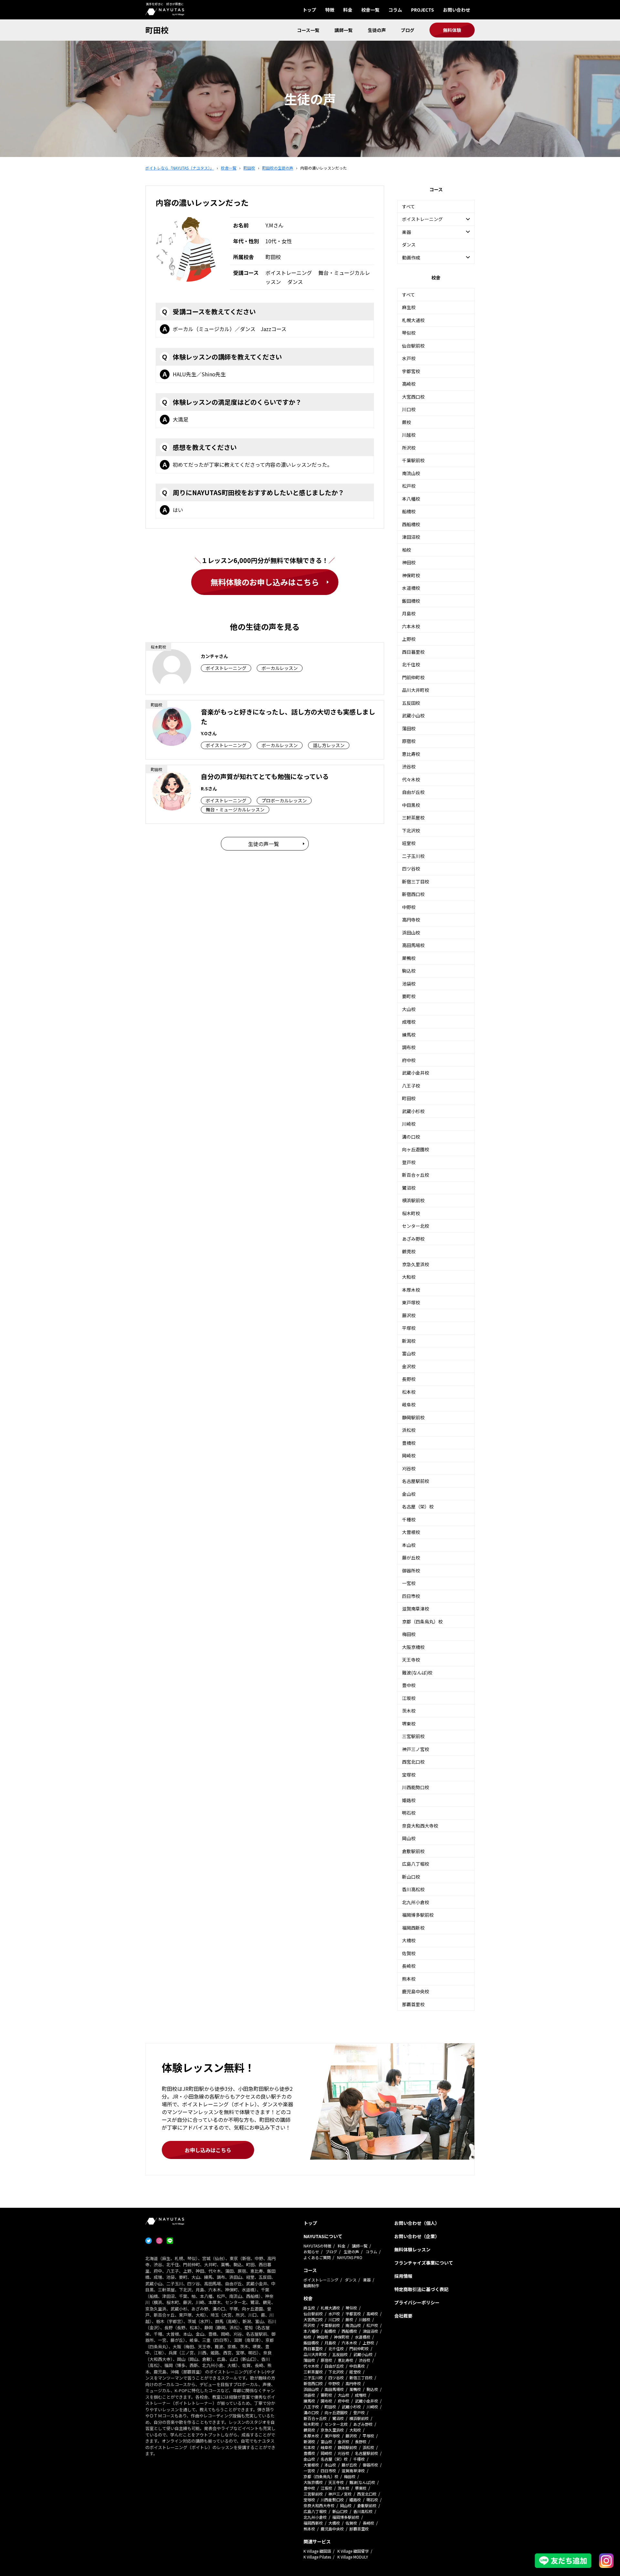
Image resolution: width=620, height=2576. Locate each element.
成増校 (409, 1022)
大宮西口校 (413, 397)
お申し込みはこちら (208, 2150)
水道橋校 (411, 588)
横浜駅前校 (413, 1200)
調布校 (409, 1047)
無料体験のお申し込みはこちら (265, 582)
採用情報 (403, 2276)
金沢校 (409, 1366)
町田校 (157, 30)
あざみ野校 (413, 1239)
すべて (408, 206)
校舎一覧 (370, 10)
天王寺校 (411, 1660)
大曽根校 (411, 1532)
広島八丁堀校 (416, 1864)
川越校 (409, 435)
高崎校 (409, 384)
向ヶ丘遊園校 (416, 1149)
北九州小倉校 (416, 1902)
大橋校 (409, 1940)
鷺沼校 (409, 1188)
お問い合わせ (457, 10)
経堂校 (409, 843)
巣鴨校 (409, 958)
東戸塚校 (411, 1302)
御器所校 (411, 1570)
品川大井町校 (416, 690)
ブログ (408, 30)
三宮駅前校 (413, 1736)
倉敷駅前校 (413, 1851)
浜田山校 (411, 933)
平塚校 (409, 1328)
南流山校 (411, 473)
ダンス (409, 245)
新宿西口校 (413, 894)
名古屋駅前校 (416, 1481)
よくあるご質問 (317, 2257)
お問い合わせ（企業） (417, 2236)
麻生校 (409, 307)
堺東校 (409, 1724)
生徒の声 (377, 30)
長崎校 (409, 1966)
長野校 (409, 1379)
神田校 (409, 562)
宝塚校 (409, 1775)
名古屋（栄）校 (418, 1507)
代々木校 (411, 779)
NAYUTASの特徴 (317, 2246)
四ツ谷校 (411, 869)
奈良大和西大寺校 (420, 1826)
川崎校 (409, 1124)
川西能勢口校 (416, 1787)
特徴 (330, 10)
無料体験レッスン (412, 2249)
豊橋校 (409, 1443)
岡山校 (409, 1838)
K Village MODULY (353, 2557)
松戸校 (409, 486)
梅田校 (409, 1634)
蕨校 (407, 422)
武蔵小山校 (413, 715)
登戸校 (409, 1162)
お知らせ (311, 2252)
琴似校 (409, 333)
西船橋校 (411, 524)
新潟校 (409, 1341)
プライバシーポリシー (417, 2302)
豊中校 (409, 1685)
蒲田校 (409, 728)
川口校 (409, 409)
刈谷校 (409, 1468)
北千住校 (411, 664)
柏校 (407, 550)
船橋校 (409, 511)
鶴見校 (409, 1251)
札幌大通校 (413, 320)
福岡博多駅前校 (418, 1915)
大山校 (409, 1009)
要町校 (409, 996)
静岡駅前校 (413, 1417)
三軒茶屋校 (413, 818)
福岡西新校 (413, 1928)
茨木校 (409, 1711)
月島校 (409, 613)
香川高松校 (413, 1889)
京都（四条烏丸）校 (422, 1622)
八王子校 (411, 1086)
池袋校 (409, 984)
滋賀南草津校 (416, 1609)
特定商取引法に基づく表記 (421, 2289)
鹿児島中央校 (416, 1991)
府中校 (409, 1060)
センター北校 (416, 1226)
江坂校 (409, 1698)
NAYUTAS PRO (350, 2257)
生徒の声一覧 (263, 844)
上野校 (409, 639)
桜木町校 (411, 1213)
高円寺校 (411, 920)
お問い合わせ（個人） (417, 2223)
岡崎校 (409, 1455)
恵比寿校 (411, 754)
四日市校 (411, 1596)
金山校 (409, 1494)
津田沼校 (411, 537)
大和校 (409, 1277)
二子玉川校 (413, 856)
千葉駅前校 (413, 460)
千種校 (409, 1519)
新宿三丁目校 (416, 881)
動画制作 (311, 2285)
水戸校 (409, 358)
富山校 (409, 1353)
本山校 (409, 1545)
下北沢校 (411, 830)
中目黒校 (411, 805)
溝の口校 (411, 1137)
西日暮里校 (413, 652)
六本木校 (411, 626)
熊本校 (409, 1979)
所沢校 (409, 448)
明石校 (409, 1813)
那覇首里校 (413, 2004)
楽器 (367, 2280)
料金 (348, 10)
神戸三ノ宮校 (416, 1749)
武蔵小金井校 (416, 1073)
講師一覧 (344, 30)
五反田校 (411, 703)
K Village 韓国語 (317, 2551)
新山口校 (411, 1877)
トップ (309, 10)
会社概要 (403, 2316)
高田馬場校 (413, 945)
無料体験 (452, 30)
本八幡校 (411, 499)
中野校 (409, 907)
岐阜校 (409, 1404)
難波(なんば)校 (417, 1673)
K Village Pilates (317, 2557)
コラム (395, 10)
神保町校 (411, 575)
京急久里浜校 (416, 1264)
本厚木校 (411, 1290)
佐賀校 (409, 1953)
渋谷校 (409, 767)
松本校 (409, 1392)
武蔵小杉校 (413, 1111)
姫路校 (409, 1800)
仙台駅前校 (413, 346)
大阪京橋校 (413, 1647)
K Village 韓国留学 (353, 2551)
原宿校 (409, 741)
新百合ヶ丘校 (416, 1175)
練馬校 (409, 1035)
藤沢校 (409, 1315)
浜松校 (409, 1430)
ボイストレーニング (321, 2280)
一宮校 (409, 1583)
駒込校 (409, 971)
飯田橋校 (411, 601)
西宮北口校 (413, 1762)
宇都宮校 (411, 371)
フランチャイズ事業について (424, 2263)
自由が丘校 (413, 792)
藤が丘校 (411, 1558)
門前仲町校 (413, 677)
